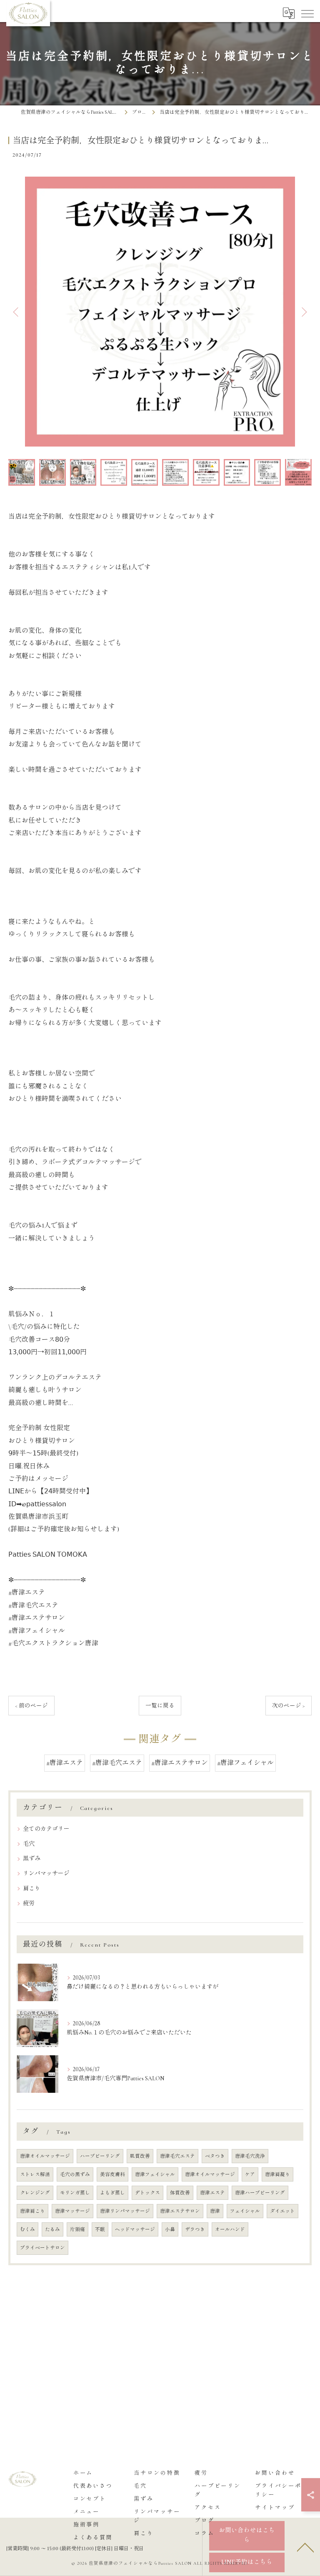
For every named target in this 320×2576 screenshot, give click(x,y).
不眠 (100, 2229)
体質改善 (180, 2193)
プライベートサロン (42, 2248)
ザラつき (195, 2229)
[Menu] (307, 13)
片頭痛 (77, 2229)
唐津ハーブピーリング (260, 2193)
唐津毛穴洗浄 (250, 2156)
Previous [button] (17, 312)
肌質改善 (140, 2156)
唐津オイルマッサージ (45, 2156)
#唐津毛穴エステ (117, 1763)
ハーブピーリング (100, 2156)
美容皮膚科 (112, 2174)
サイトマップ (275, 2508)
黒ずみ (32, 1858)
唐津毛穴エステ (177, 2156)
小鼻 (170, 2229)
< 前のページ (31, 1706)
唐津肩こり (32, 2211)
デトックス (147, 2193)
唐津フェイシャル (155, 2174)
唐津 (215, 2211)
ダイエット (282, 2211)
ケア (250, 2174)
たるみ (52, 2229)
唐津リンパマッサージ (125, 2211)
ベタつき (215, 2156)
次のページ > (289, 1706)
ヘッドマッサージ (135, 2229)
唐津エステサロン (180, 2211)
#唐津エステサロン (180, 1763)
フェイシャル (245, 2211)
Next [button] (303, 312)
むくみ (27, 2229)
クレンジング (35, 2193)
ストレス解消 (35, 2174)
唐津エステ (212, 2193)
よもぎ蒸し (112, 2193)
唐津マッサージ (72, 2211)
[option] (160, 312)
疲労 (29, 1903)
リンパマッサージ (46, 1873)
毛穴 (29, 1844)
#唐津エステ (65, 1763)
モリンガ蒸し (75, 2193)
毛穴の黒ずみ (75, 2174)
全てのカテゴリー (46, 1829)
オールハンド (230, 2229)
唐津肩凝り (277, 2174)
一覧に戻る (160, 1706)
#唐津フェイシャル (245, 1763)
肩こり (32, 1888)
